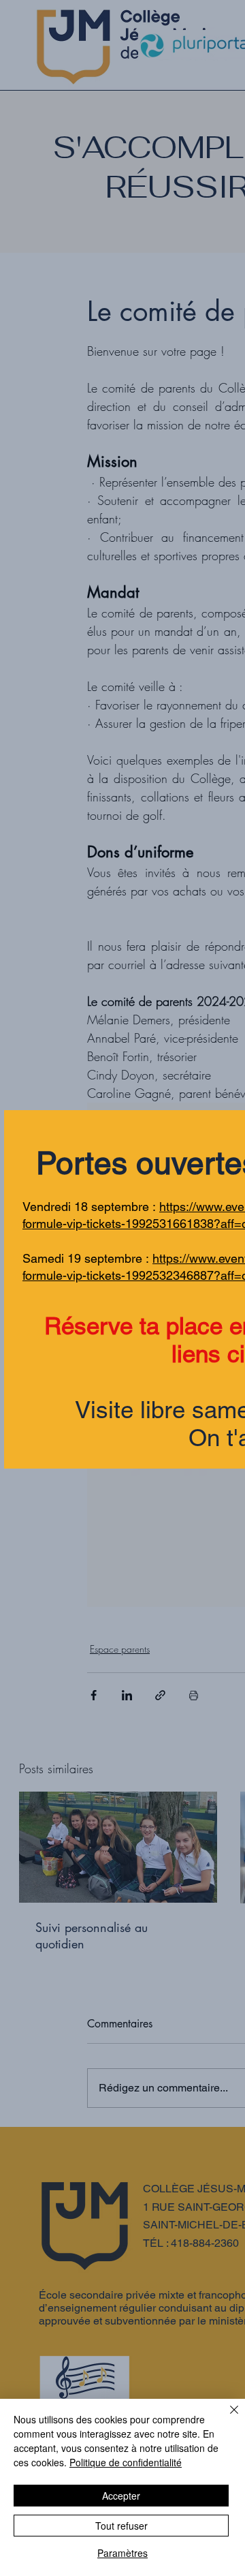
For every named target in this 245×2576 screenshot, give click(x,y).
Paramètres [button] (122, 2553)
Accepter (121, 2496)
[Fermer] (226, 2418)
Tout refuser (121, 2526)
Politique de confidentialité (126, 2462)
